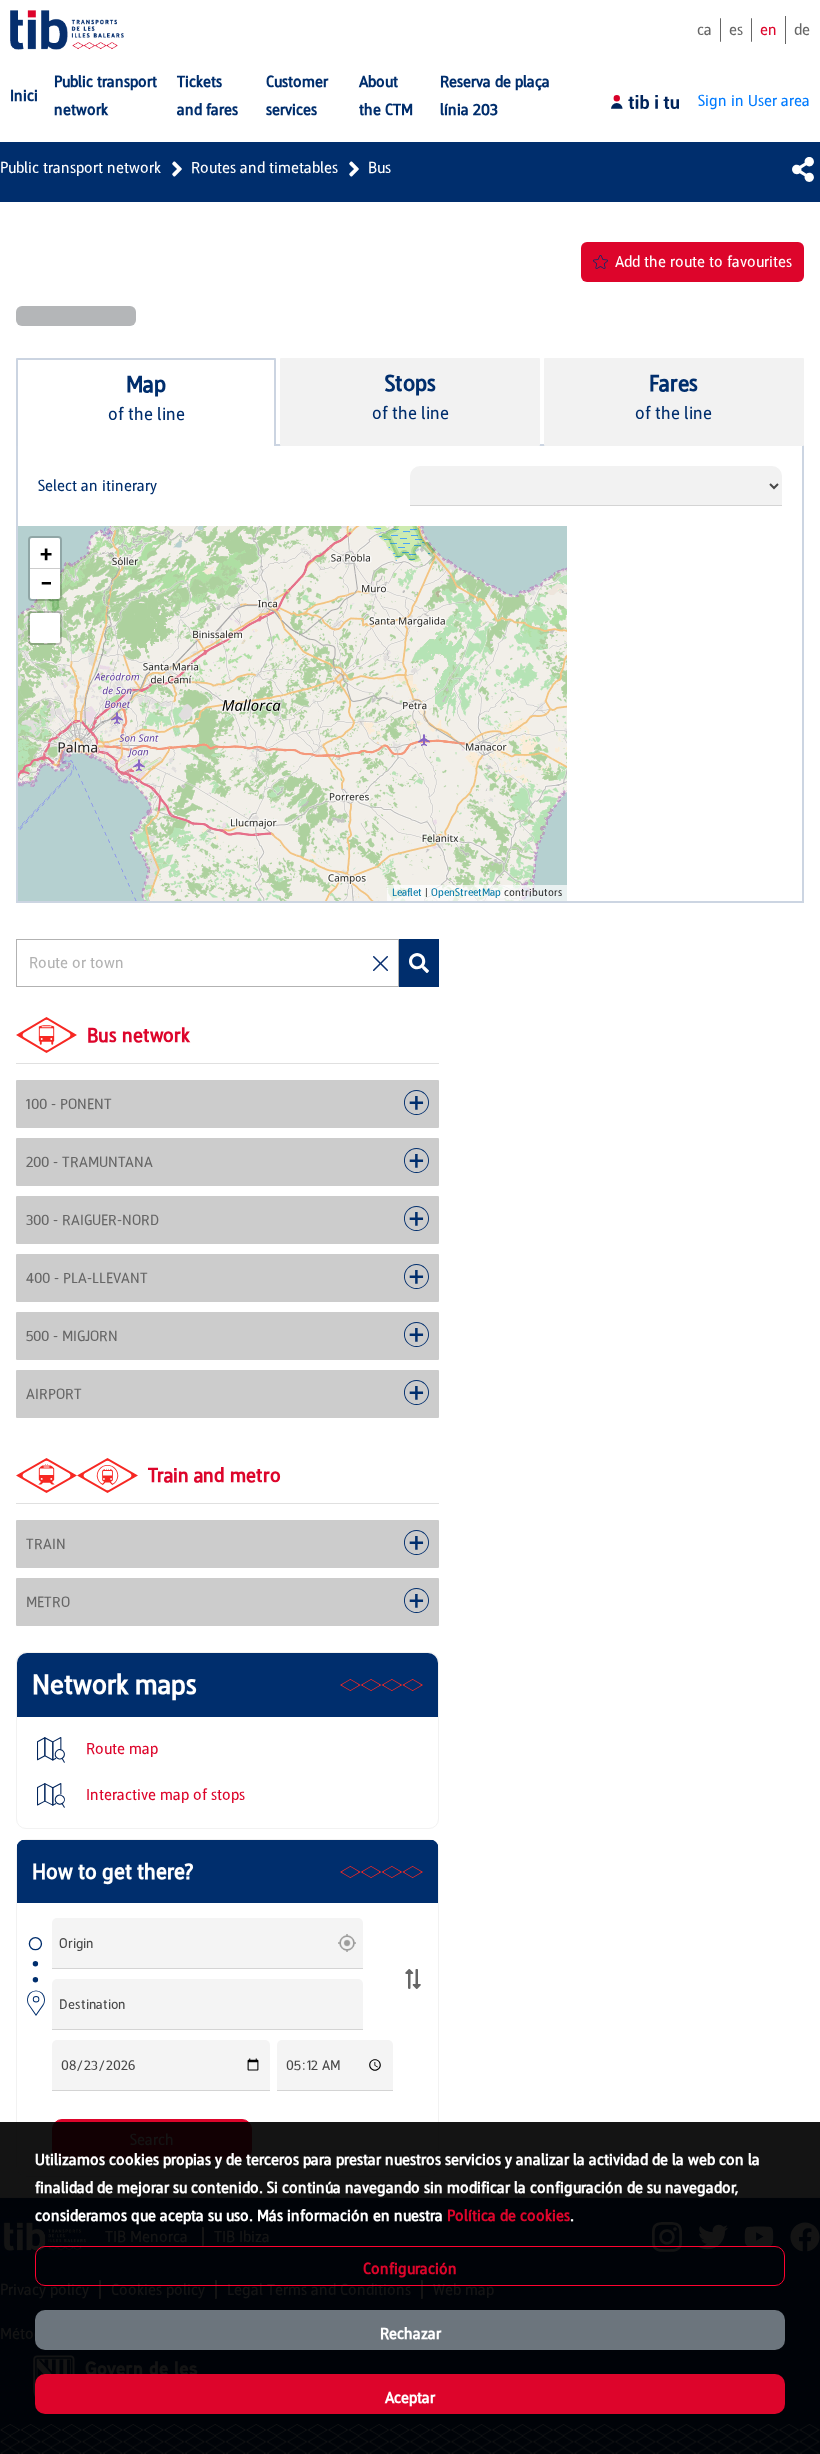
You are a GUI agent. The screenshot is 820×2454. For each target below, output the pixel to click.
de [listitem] (802, 29)
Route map (120, 1748)
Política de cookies (508, 2215)
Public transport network (80, 167)
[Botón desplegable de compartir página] (803, 169)
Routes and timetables (264, 167)
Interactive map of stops (163, 1794)
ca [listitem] (704, 29)
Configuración (410, 2268)
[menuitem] (24, 96)
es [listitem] (736, 29)
